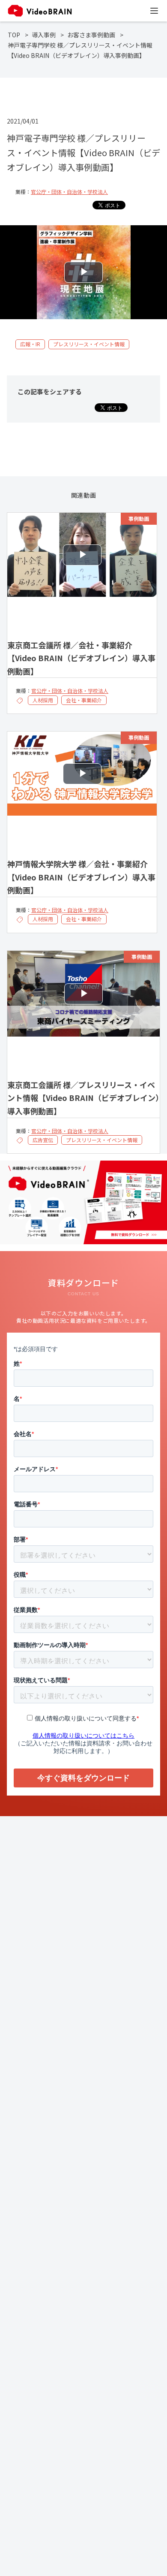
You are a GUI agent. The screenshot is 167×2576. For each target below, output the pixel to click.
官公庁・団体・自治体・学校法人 (69, 192)
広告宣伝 (43, 1140)
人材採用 (43, 700)
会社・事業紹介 (84, 700)
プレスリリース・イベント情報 (89, 344)
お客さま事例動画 (91, 35)
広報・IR (30, 344)
